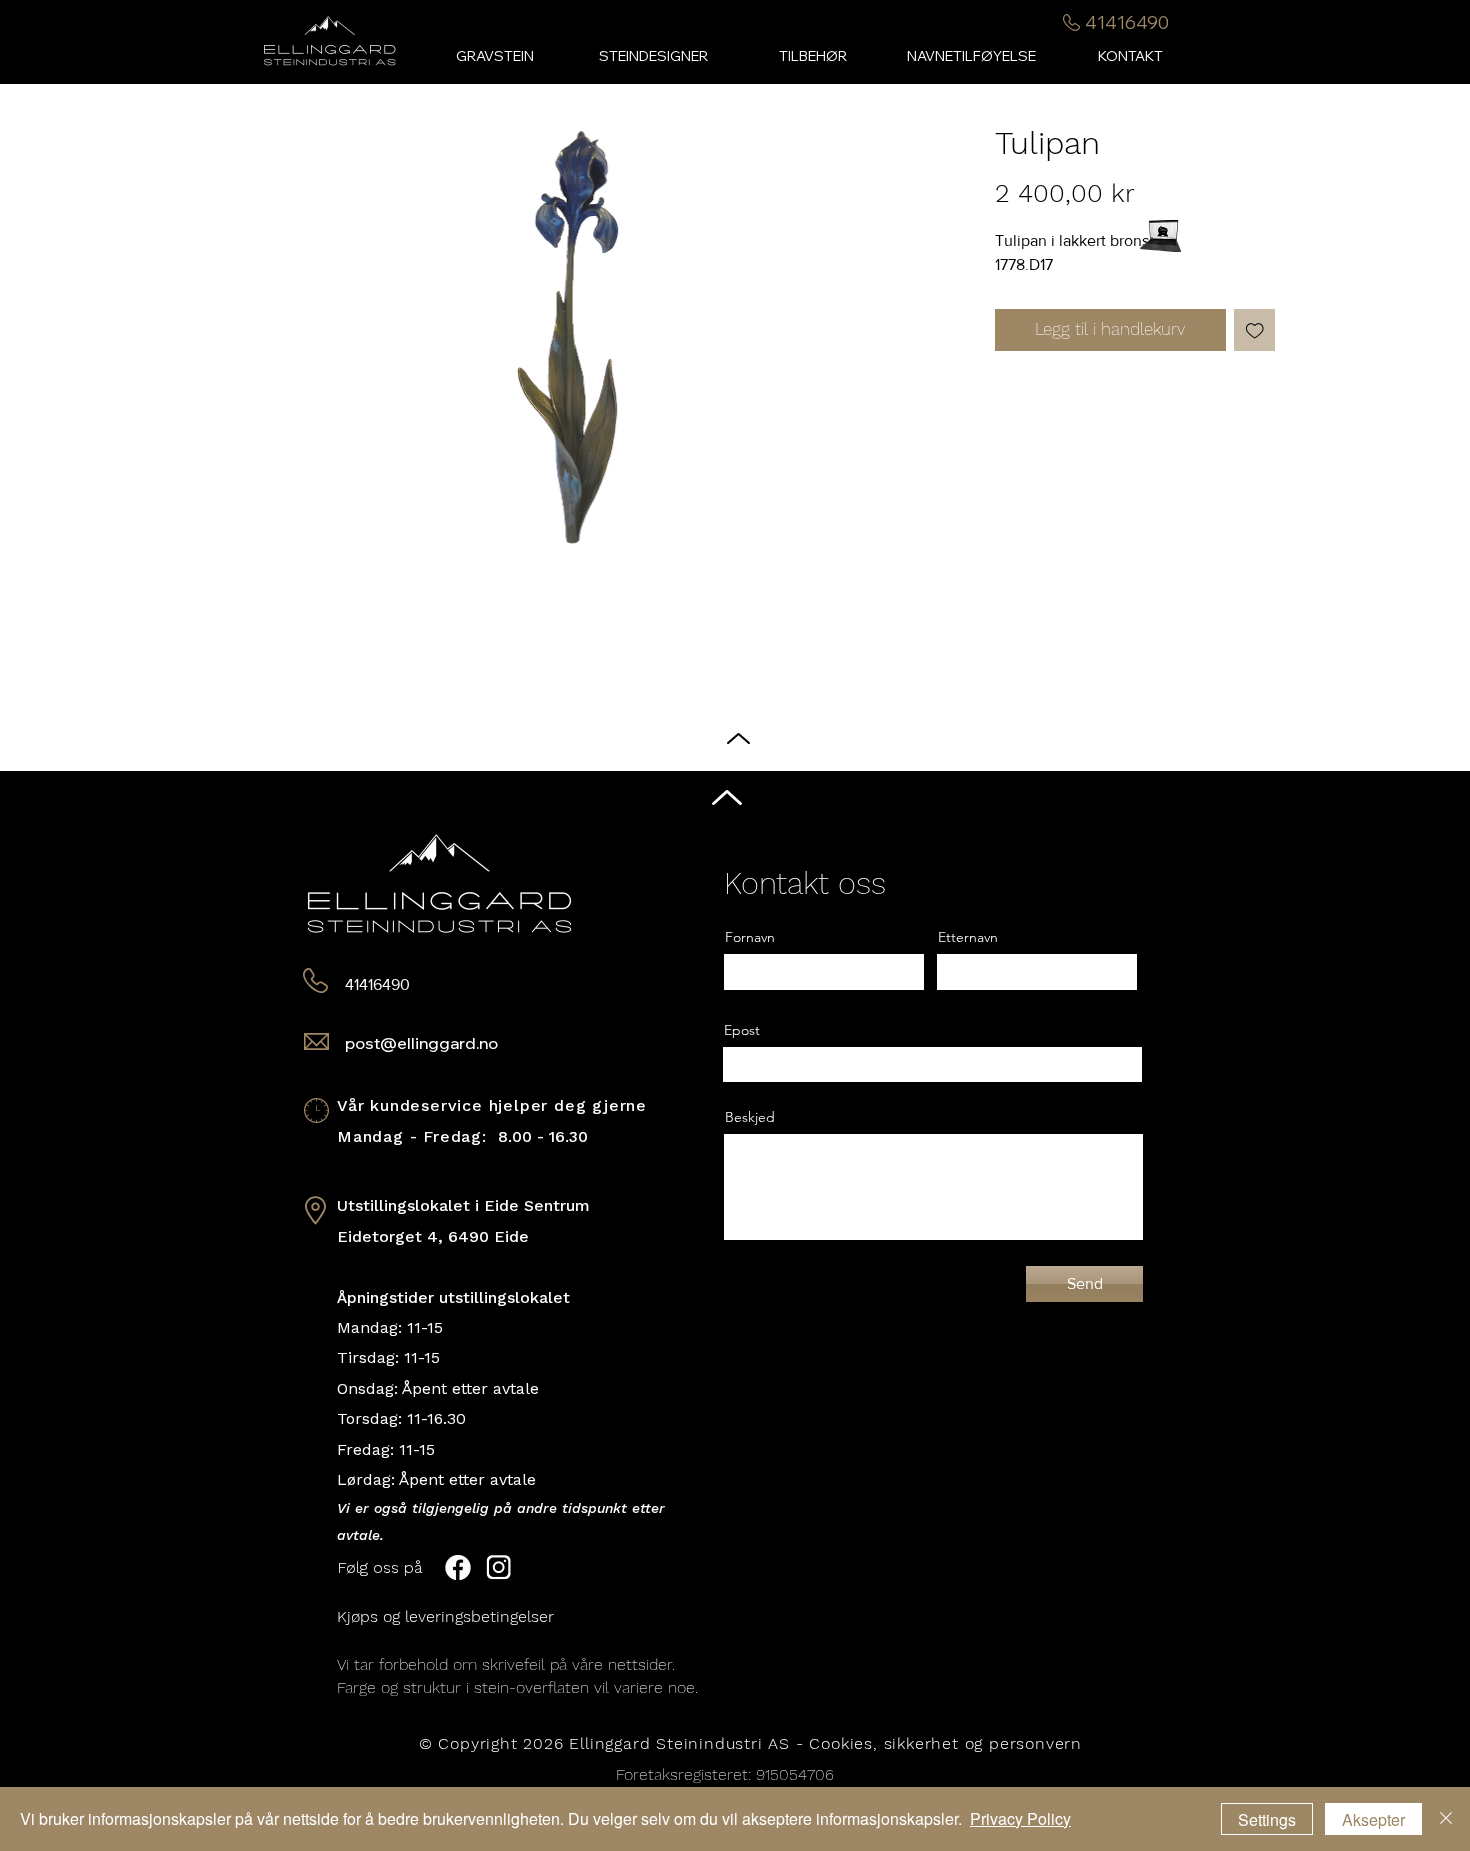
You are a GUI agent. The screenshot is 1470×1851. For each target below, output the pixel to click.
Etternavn (968, 937)
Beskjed (750, 1117)
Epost (742, 1030)
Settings (1267, 1819)
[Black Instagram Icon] (1439, 945)
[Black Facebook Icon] (1439, 906)
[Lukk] (1446, 1819)
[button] (812, 56)
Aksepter (1373, 1819)
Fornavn (750, 937)
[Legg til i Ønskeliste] (1255, 330)
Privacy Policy (1020, 1818)
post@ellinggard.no (421, 1043)
